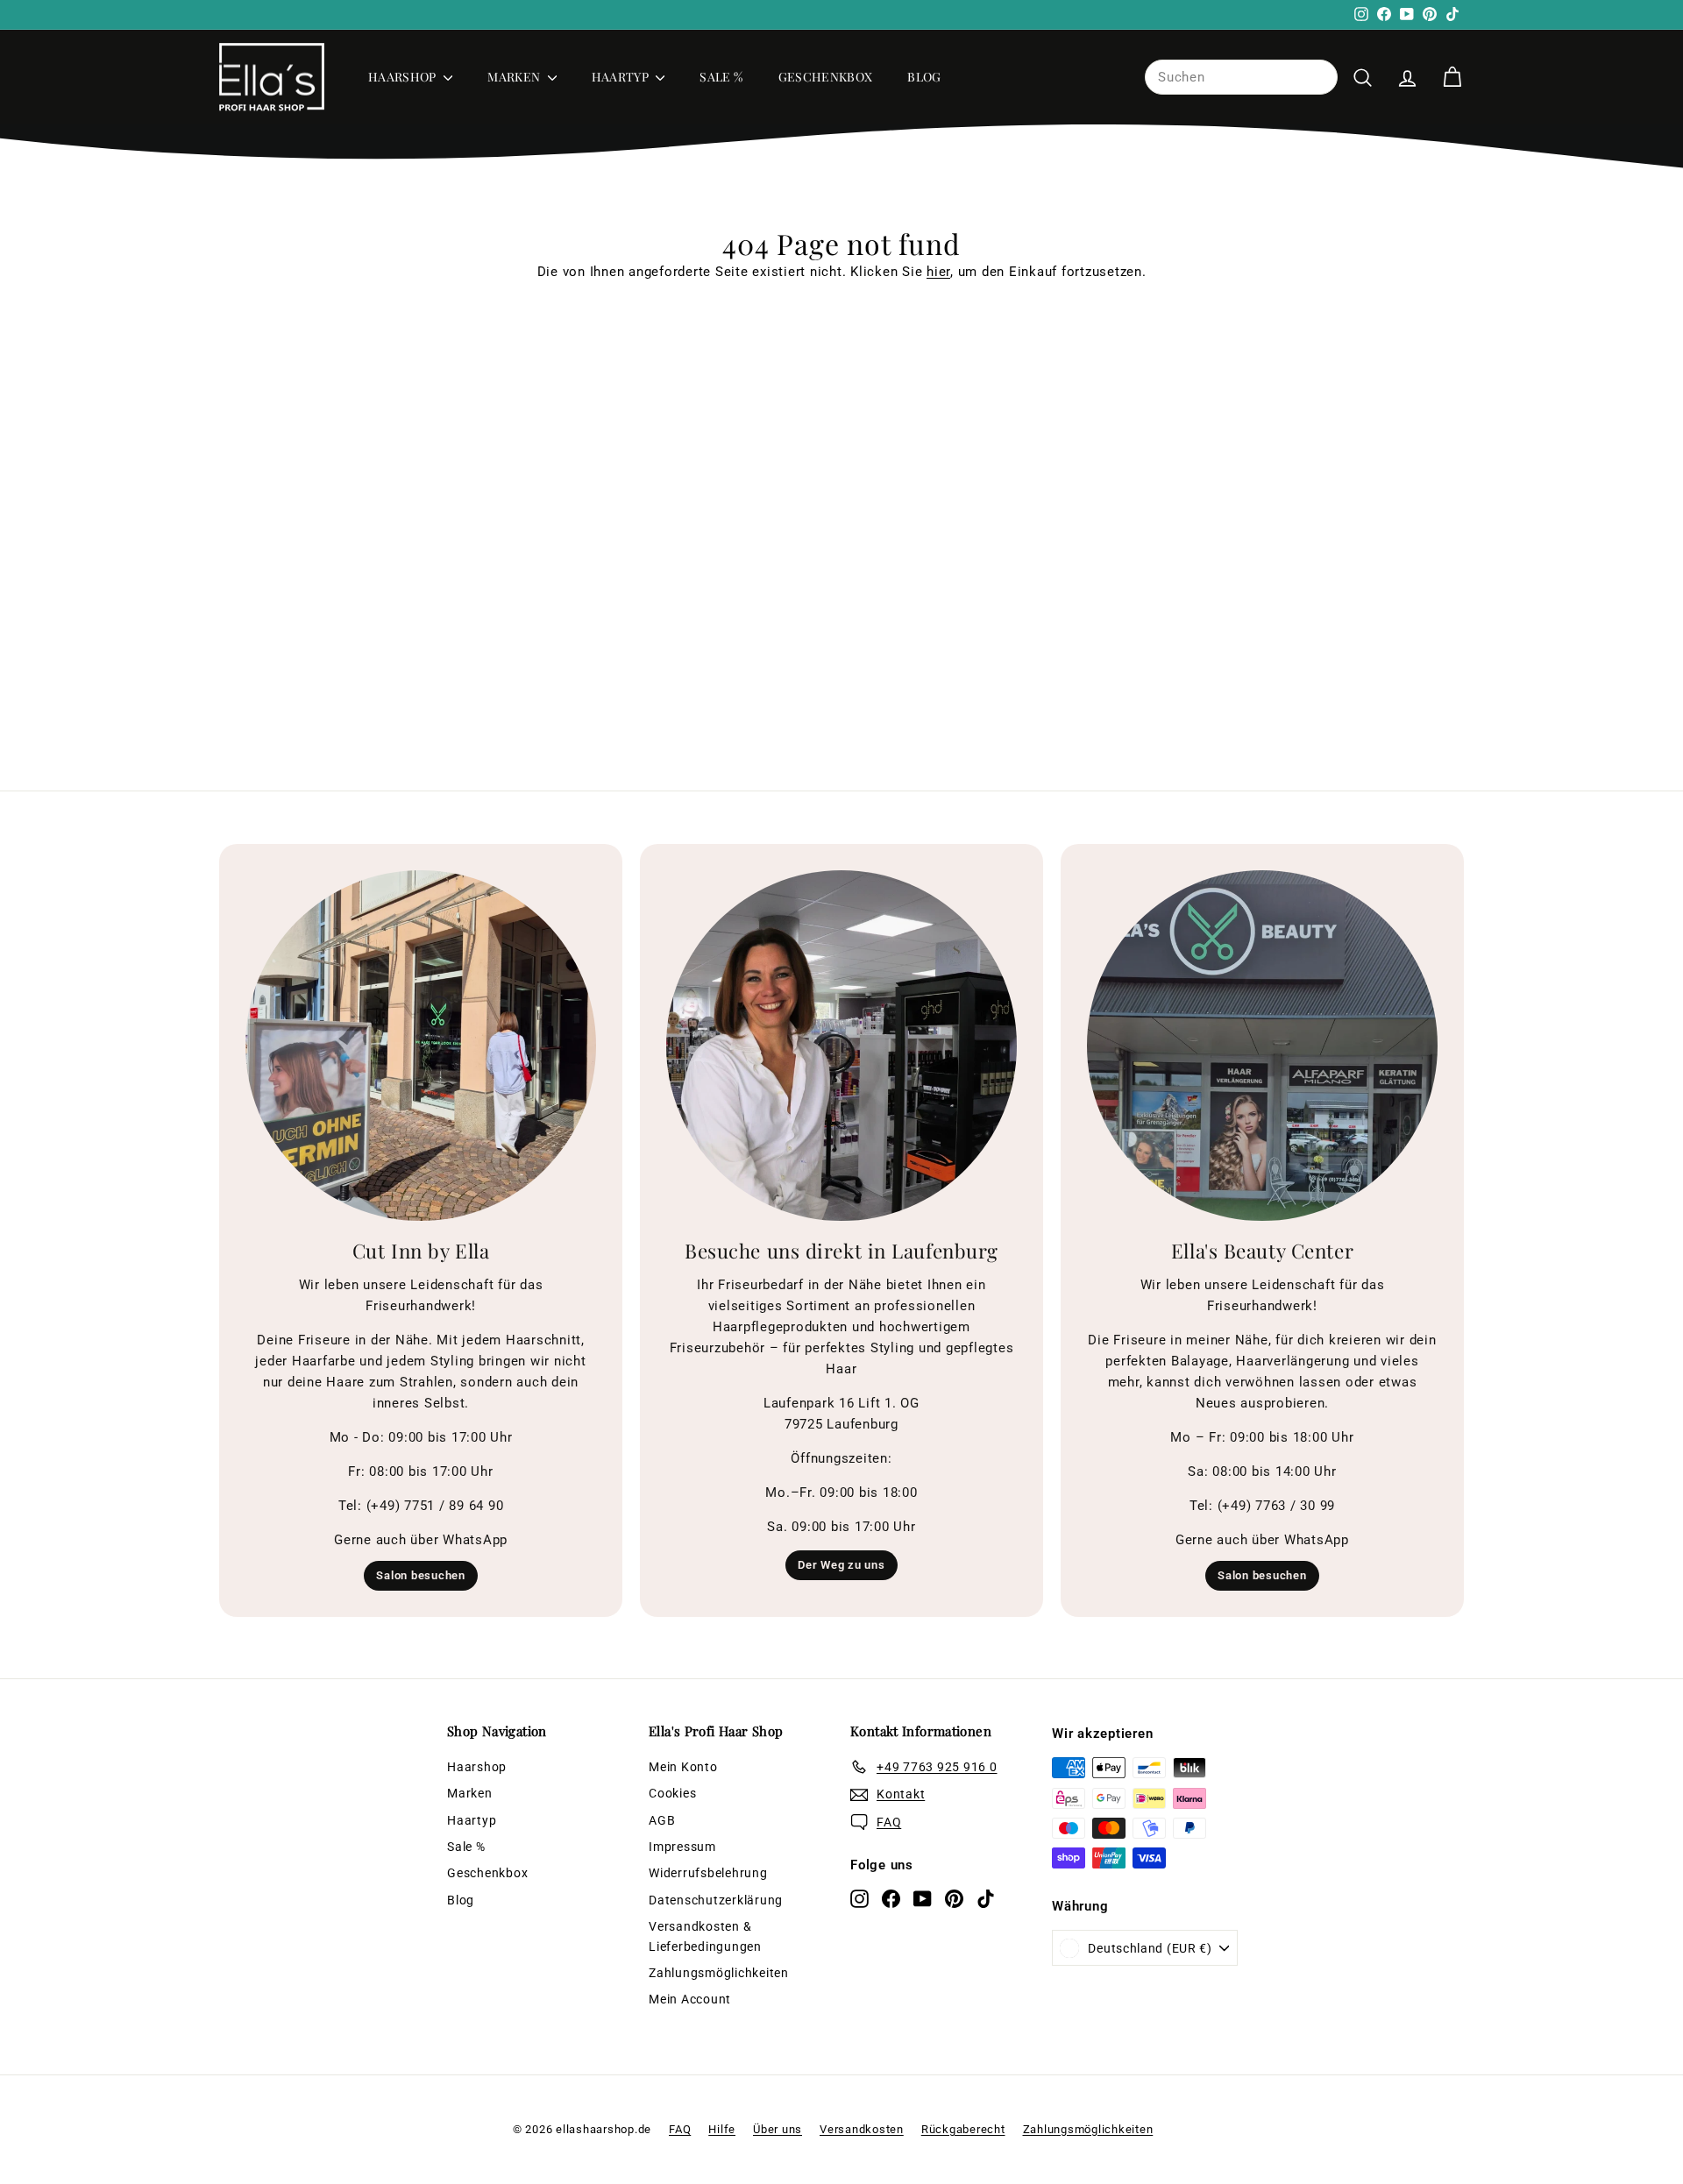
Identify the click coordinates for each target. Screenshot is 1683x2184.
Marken (515, 77)
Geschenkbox (826, 77)
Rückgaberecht (963, 2129)
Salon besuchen (421, 1575)
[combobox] (1241, 77)
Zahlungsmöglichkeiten (719, 1973)
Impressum (682, 1847)
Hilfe (722, 2129)
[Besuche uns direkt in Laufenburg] (841, 1046)
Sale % (721, 77)
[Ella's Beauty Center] (1262, 1046)
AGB (662, 1820)
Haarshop (404, 77)
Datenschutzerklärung (716, 1900)
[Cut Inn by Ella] (421, 1046)
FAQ (680, 2129)
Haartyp (622, 77)
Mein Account (690, 1999)
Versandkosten (862, 2129)
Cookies (672, 1793)
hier (938, 272)
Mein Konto (683, 1767)
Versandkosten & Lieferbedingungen (705, 1936)
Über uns (778, 2129)
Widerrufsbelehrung (708, 1873)
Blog (924, 77)
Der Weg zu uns (841, 1565)
